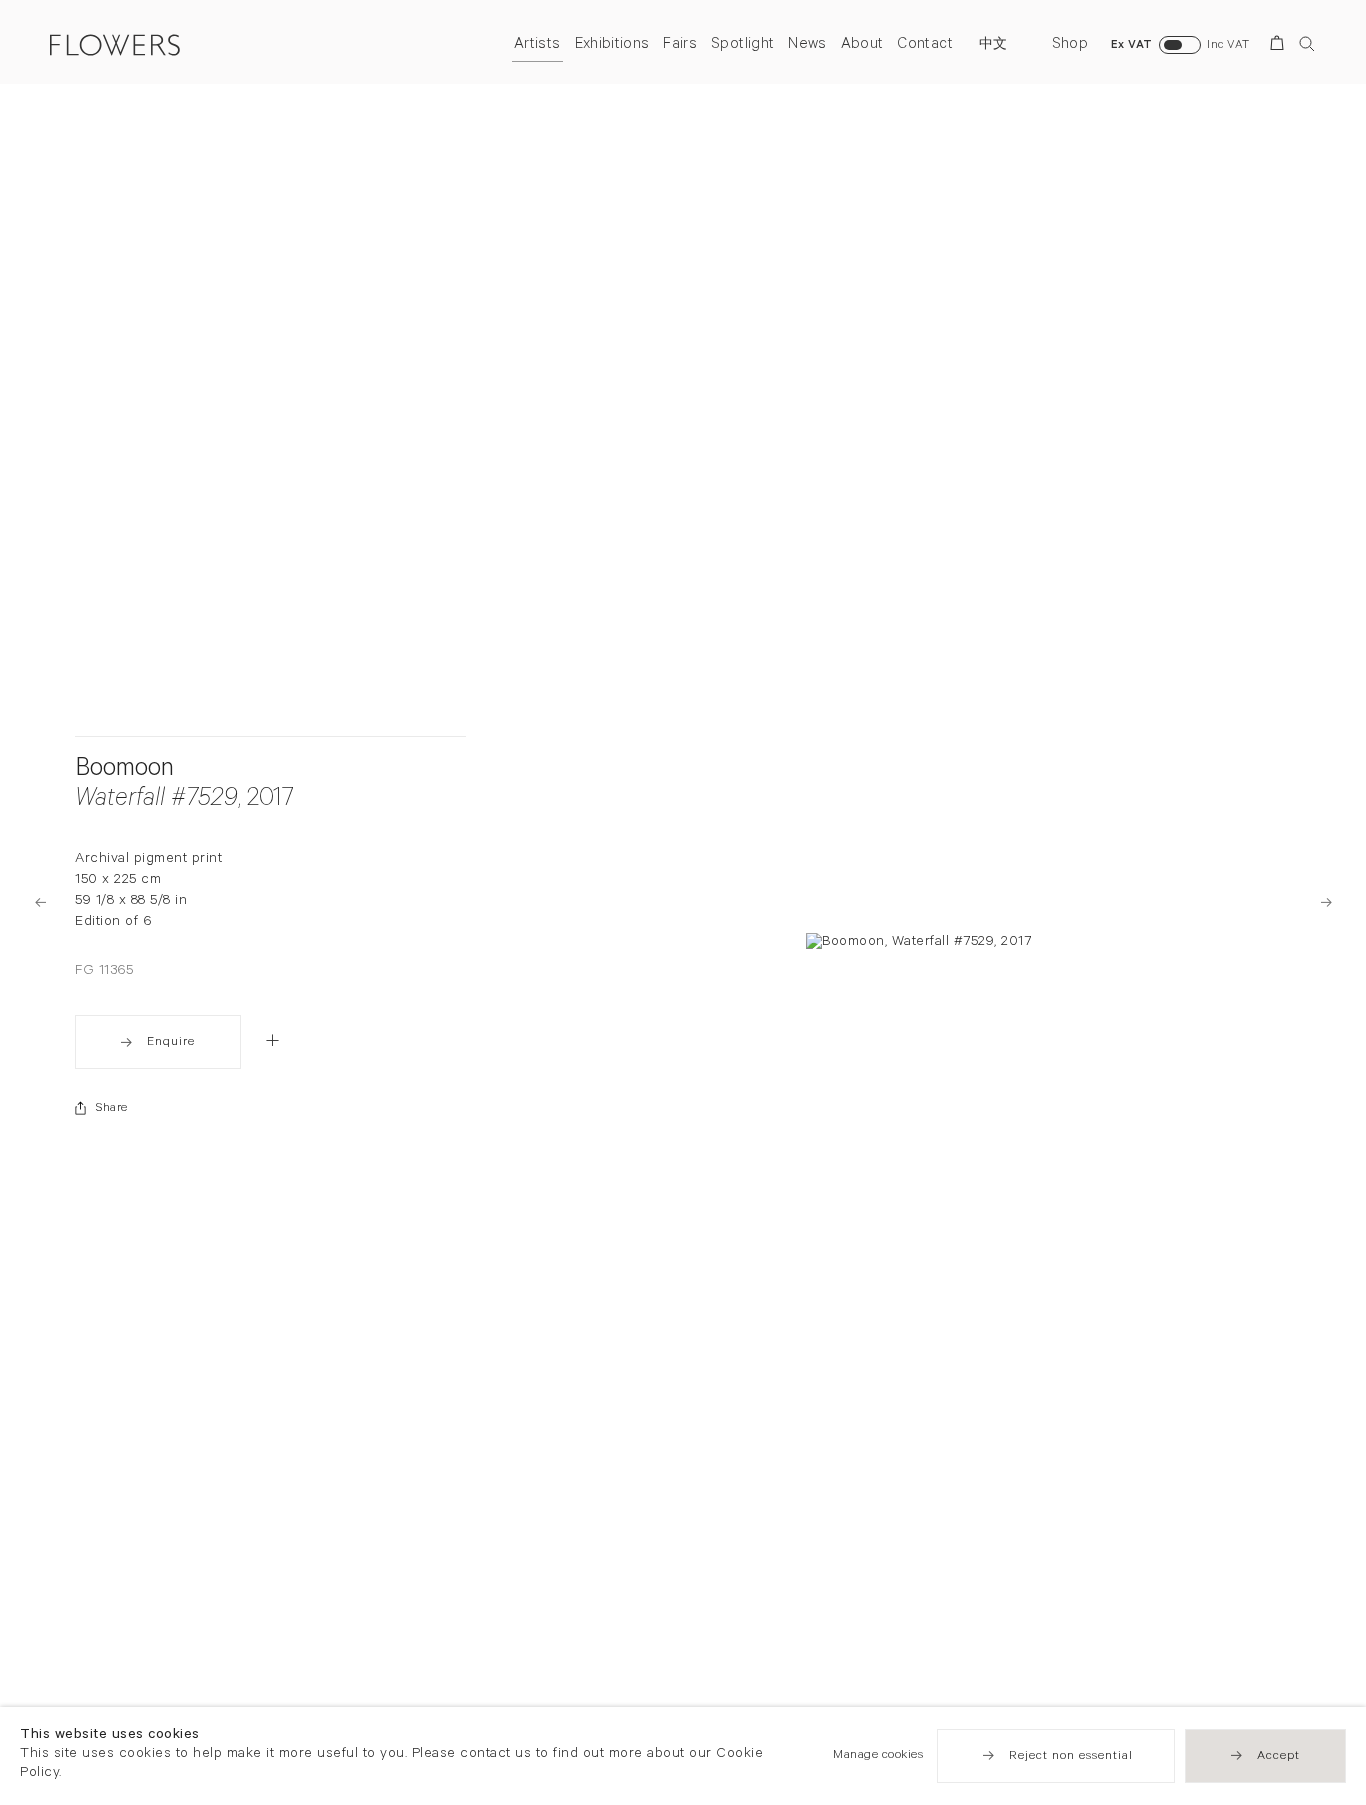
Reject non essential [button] (1071, 1757)
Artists (537, 45)
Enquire (171, 1043)
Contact (924, 45)
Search (1307, 43)
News (807, 45)
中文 (993, 46)
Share (112, 1109)
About (862, 45)
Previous (40, 902)
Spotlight (742, 45)
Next (1326, 902)
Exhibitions (612, 45)
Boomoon (124, 771)
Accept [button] (1278, 1757)
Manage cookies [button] (878, 1756)
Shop (1070, 45)
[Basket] (1280, 46)
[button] (272, 1040)
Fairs (680, 45)
